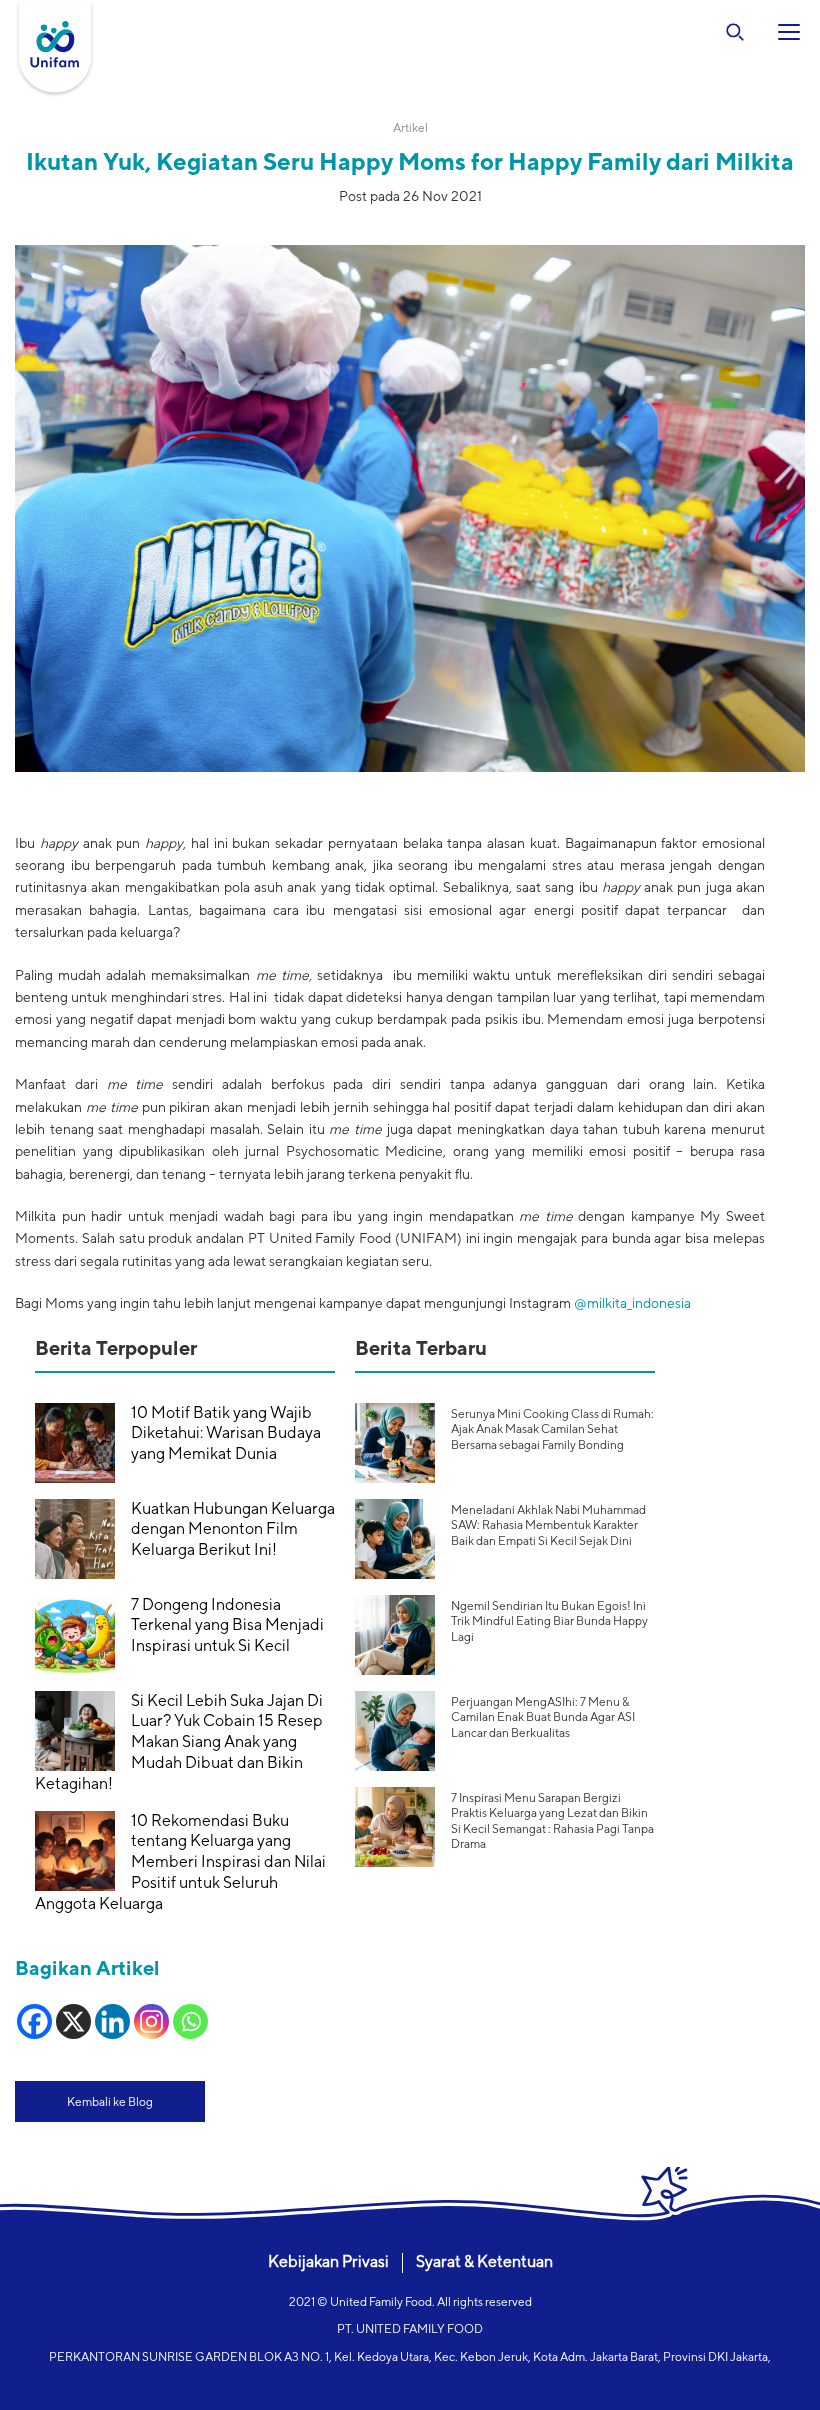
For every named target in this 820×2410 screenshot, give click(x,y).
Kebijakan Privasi (328, 2261)
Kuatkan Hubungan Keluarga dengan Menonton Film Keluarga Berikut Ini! (233, 1529)
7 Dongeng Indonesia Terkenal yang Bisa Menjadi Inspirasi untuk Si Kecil (227, 1625)
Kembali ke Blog (110, 2101)
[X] (73, 2021)
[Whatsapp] (190, 2021)
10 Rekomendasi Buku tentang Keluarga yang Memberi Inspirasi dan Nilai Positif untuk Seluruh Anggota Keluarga (180, 1862)
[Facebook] (34, 2021)
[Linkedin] (112, 2021)
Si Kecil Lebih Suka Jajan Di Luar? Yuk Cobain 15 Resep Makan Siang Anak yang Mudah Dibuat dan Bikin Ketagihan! (179, 1742)
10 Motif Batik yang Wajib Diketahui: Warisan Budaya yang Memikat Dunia (226, 1433)
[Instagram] (151, 2021)
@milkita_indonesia (631, 1303)
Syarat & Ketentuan (484, 2261)
